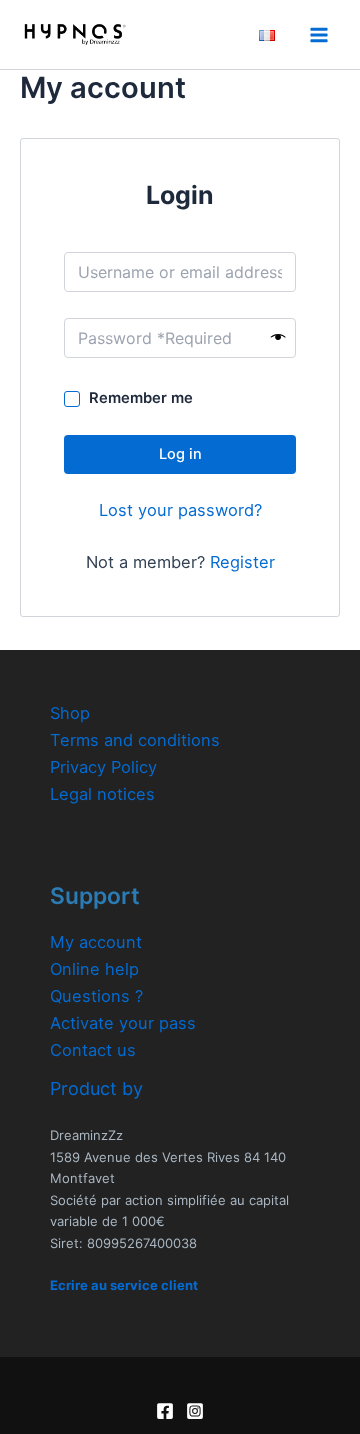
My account (96, 942)
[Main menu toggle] (318, 34)
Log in (180, 454)
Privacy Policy (103, 767)
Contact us (93, 1050)
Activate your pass (123, 1023)
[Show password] (278, 338)
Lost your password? (180, 510)
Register (242, 562)
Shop (70, 713)
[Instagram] (195, 1411)
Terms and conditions (135, 740)
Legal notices (102, 794)
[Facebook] (165, 1411)
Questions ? (96, 996)
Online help (94, 969)
